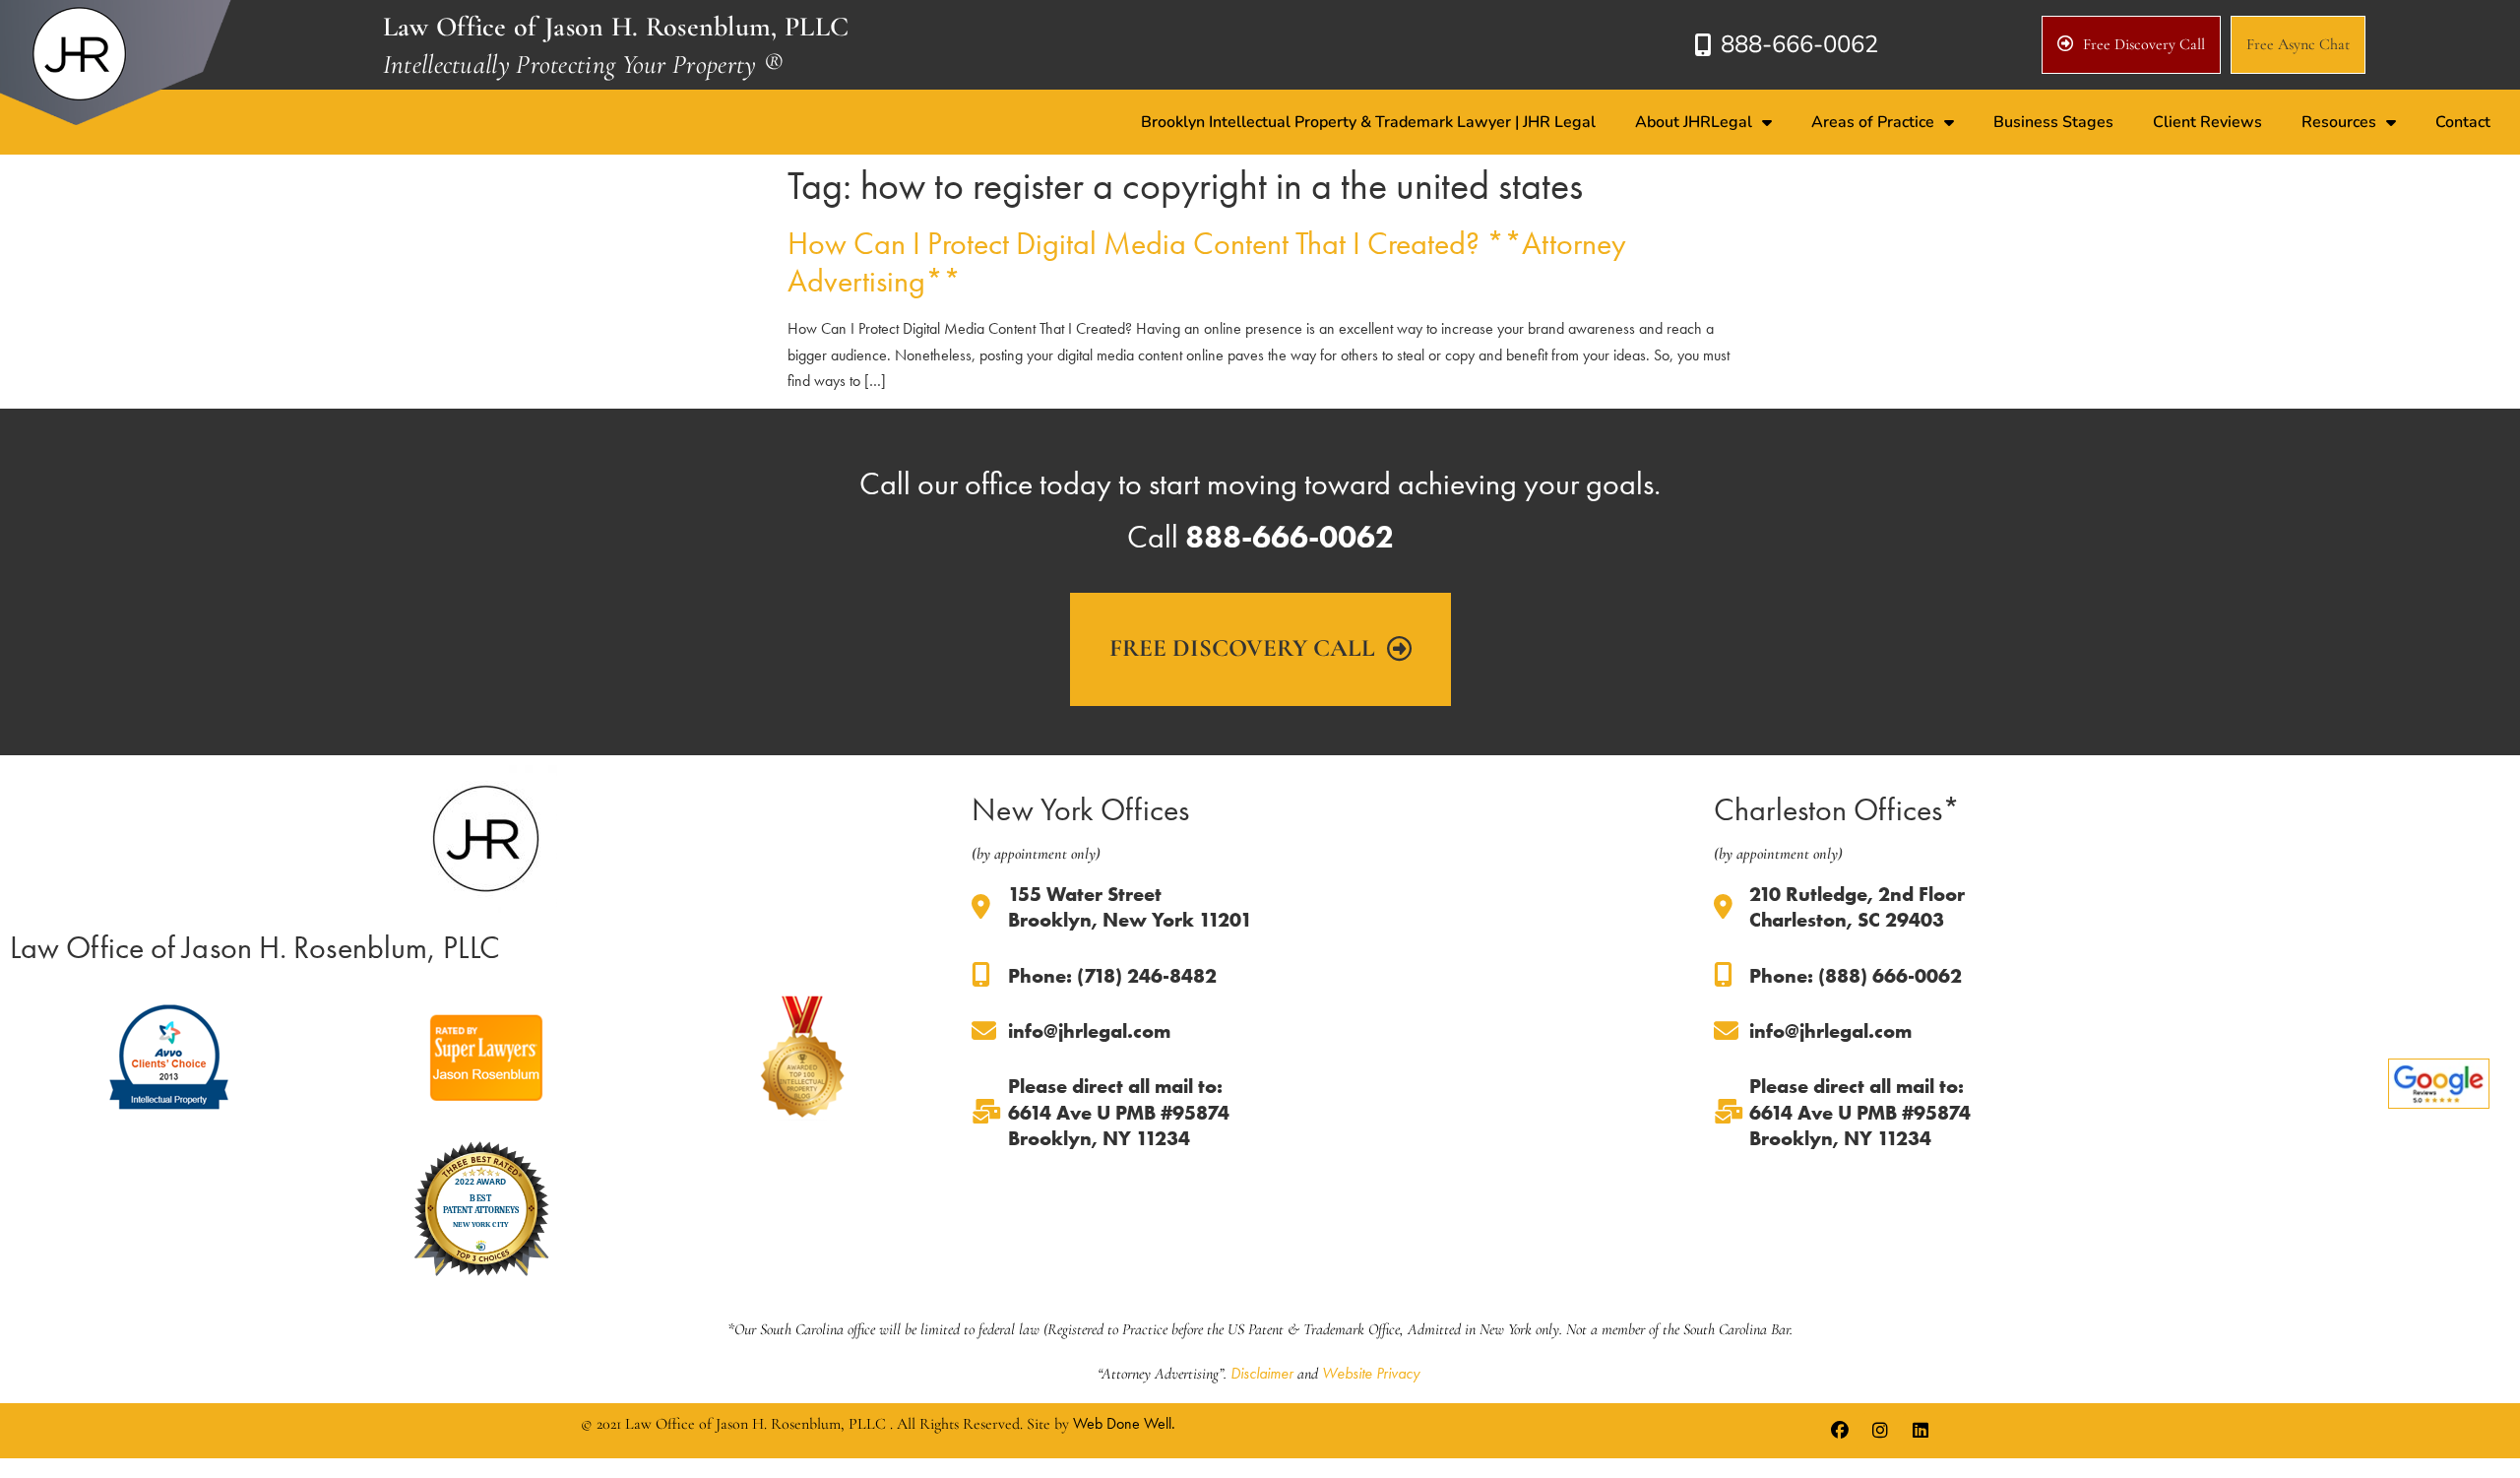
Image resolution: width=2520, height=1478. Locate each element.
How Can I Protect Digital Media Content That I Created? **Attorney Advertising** (1207, 262)
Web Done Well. (1124, 1423)
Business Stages (2053, 122)
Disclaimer (1262, 1373)
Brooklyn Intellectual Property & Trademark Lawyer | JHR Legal (1368, 122)
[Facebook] (1840, 1431)
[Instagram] (1880, 1431)
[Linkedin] (1921, 1431)
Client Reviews (2207, 122)
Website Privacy (1371, 1373)
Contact (2463, 122)
